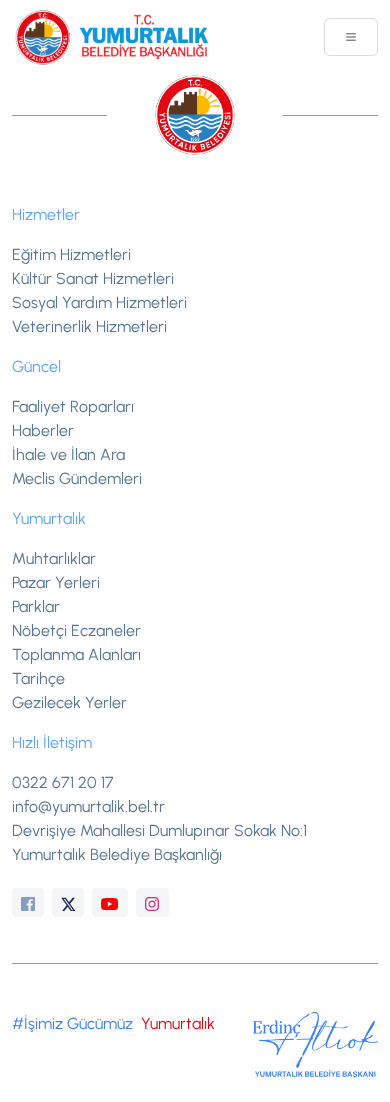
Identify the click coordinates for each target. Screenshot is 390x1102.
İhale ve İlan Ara (68, 454)
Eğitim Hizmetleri (71, 254)
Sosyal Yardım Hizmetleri (99, 302)
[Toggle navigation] (351, 37)
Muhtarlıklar (54, 558)
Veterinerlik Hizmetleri (89, 326)
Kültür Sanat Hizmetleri (93, 278)
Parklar (36, 606)
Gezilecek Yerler (69, 702)
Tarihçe (38, 678)
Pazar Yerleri (56, 582)
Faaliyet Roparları (73, 406)
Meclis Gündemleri (77, 478)
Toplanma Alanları (76, 654)
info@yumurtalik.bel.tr (88, 806)
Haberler (43, 430)
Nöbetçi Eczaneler (76, 630)
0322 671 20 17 (63, 782)
